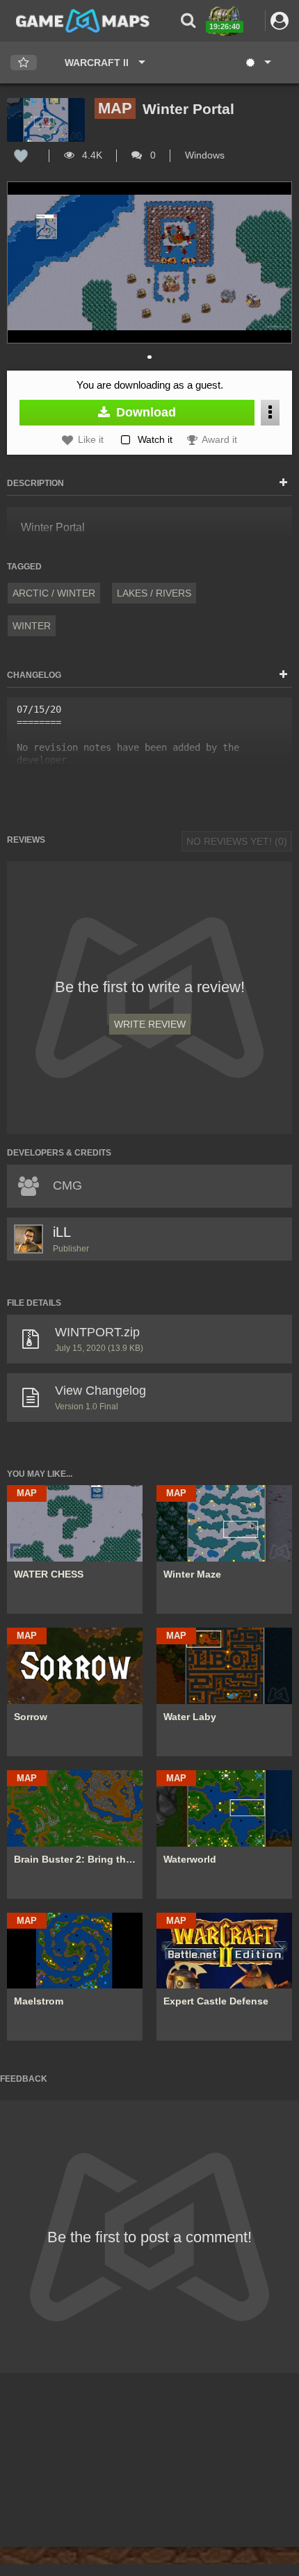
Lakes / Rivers (154, 593)
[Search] (188, 21)
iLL (62, 1232)
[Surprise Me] (258, 63)
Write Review (150, 1024)
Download (144, 412)
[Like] (21, 155)
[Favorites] (24, 63)
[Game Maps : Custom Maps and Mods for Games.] (83, 20)
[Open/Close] (283, 483)
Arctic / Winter (54, 593)
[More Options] (270, 413)
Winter (32, 626)
